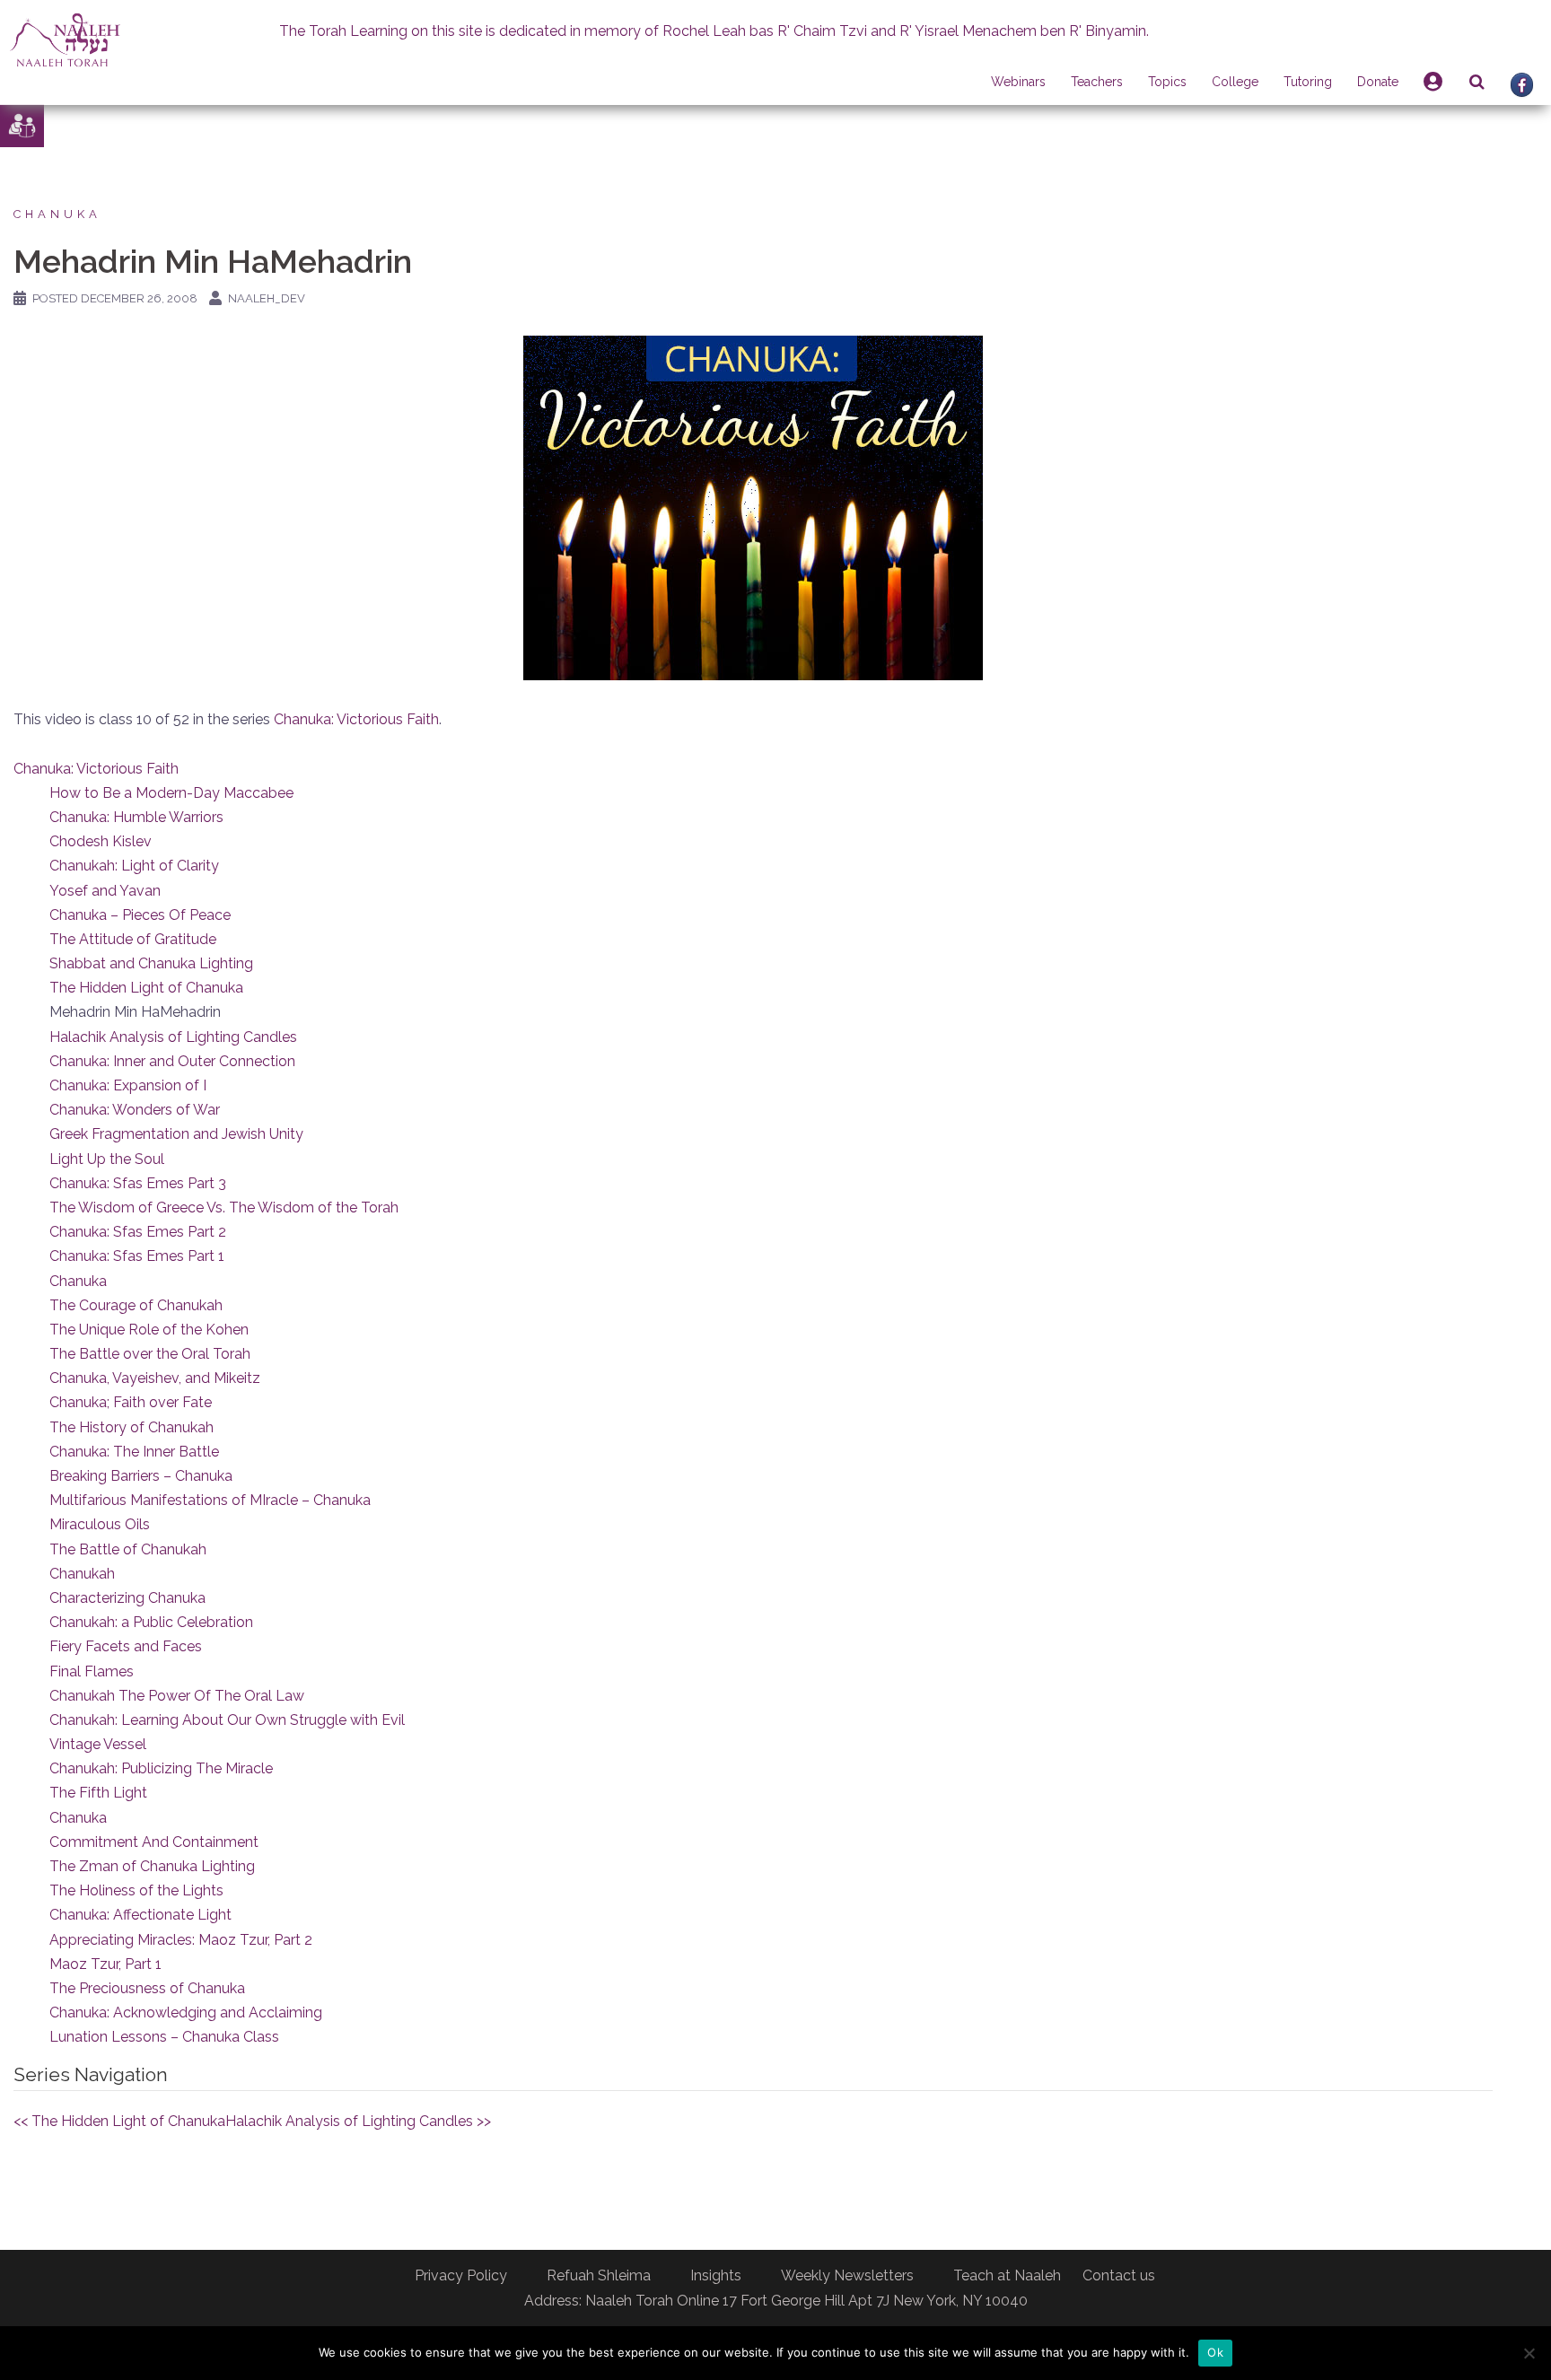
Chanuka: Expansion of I (128, 1085)
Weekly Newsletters (847, 2275)
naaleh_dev (267, 298)
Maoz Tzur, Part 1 (105, 1964)
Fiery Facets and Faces (126, 1646)
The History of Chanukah (131, 1427)
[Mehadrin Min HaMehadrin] (753, 507)
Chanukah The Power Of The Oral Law (177, 1696)
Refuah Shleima (599, 2275)
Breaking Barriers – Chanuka (141, 1476)
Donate (1378, 82)
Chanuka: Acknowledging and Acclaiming (186, 2012)
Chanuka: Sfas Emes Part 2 (138, 1232)
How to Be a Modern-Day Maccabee (171, 793)
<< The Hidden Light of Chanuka (119, 2121)
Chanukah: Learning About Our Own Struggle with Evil (227, 1720)
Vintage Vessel (98, 1744)
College (1235, 82)
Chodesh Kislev (101, 841)
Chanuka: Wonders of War (135, 1110)
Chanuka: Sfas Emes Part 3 (138, 1183)
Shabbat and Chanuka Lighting (151, 963)
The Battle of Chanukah (128, 1549)
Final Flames (92, 1671)
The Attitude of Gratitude (133, 939)
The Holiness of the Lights (136, 1890)
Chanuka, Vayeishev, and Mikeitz (155, 1378)
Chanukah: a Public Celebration (151, 1622)
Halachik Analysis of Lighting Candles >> (358, 2121)
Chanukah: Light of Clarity (134, 866)
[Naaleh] (65, 39)
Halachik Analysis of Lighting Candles (173, 1037)
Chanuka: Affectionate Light (140, 1915)
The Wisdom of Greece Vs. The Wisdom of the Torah (224, 1207)
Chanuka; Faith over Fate (131, 1402)
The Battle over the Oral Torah (150, 1354)
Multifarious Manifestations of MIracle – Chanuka (210, 1500)
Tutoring (1308, 82)
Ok (1215, 2352)
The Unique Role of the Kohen (149, 1330)
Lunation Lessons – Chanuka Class (164, 2037)
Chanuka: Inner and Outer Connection (172, 1061)
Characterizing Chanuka (127, 1598)
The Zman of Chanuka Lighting (152, 1866)
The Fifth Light (98, 1793)
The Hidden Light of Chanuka (146, 988)
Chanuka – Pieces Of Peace (140, 915)
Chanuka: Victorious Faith (356, 719)
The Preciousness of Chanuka (147, 1988)
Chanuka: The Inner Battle (134, 1452)
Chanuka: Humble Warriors (136, 817)
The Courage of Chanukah (136, 1305)
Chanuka (57, 214)
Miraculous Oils (100, 1524)
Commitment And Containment (154, 1842)
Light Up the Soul (107, 1159)
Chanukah (82, 1574)
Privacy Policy (461, 2275)
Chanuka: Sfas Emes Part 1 (137, 1256)
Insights (716, 2275)
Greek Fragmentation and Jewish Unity (176, 1134)
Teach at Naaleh (1007, 2275)
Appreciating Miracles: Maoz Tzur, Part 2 (181, 1940)
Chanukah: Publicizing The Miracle (161, 1768)
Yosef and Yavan (105, 891)
